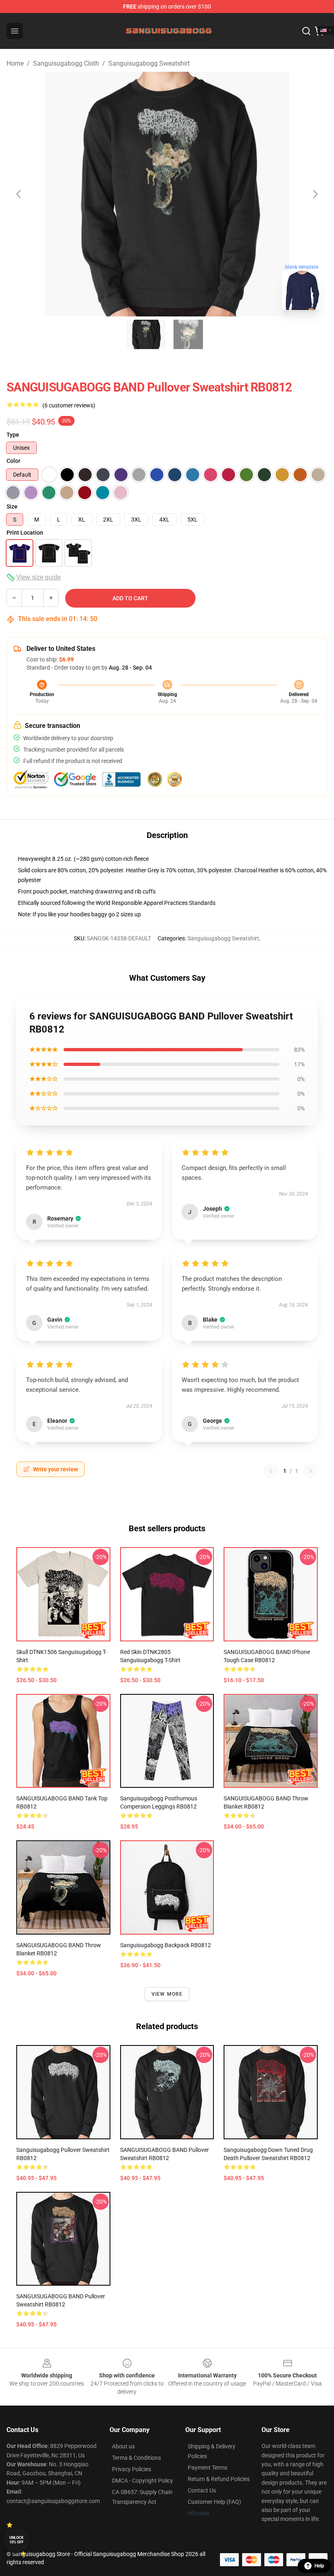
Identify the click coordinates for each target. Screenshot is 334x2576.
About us (123, 2446)
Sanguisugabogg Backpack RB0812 (166, 1945)
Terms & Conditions (136, 2458)
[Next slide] (315, 194)
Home (15, 63)
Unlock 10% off (16, 2540)
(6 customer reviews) (69, 405)
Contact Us (202, 2490)
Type (13, 435)
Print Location (25, 533)
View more (167, 1994)
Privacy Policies (132, 2469)
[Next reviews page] (310, 1471)
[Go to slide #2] (188, 334)
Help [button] (319, 2566)
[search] (306, 31)
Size (12, 506)
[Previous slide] (19, 194)
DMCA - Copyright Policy (143, 2481)
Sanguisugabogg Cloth (66, 63)
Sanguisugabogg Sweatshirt (149, 63)
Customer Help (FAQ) (214, 2502)
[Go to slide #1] (146, 334)
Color (13, 461)
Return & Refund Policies (219, 2479)
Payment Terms (208, 2468)
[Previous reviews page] (271, 1471)
